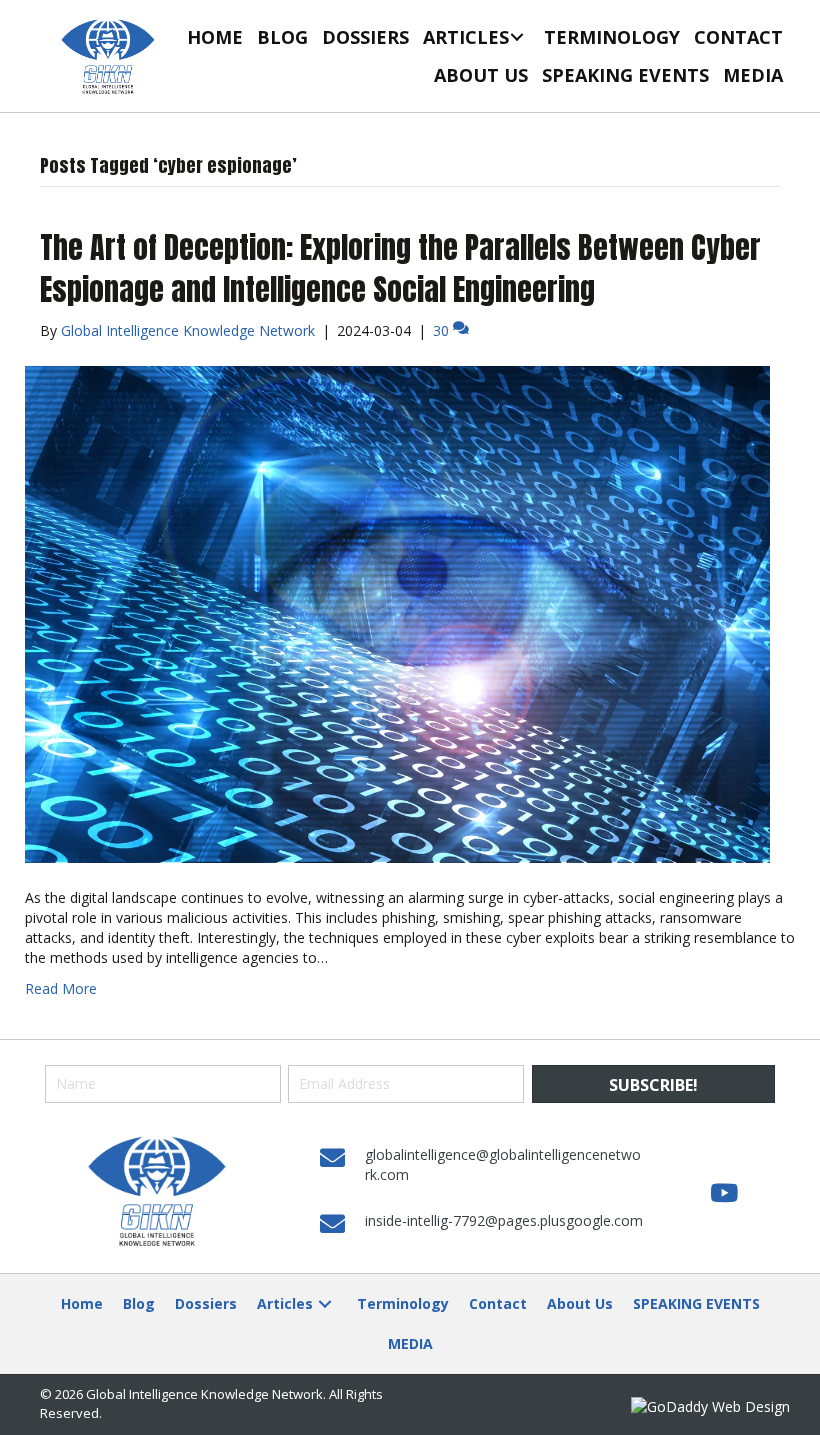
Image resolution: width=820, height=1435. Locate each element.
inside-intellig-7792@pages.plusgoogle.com (504, 1220)
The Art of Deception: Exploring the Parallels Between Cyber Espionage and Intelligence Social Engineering (400, 268)
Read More (61, 988)
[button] (516, 36)
